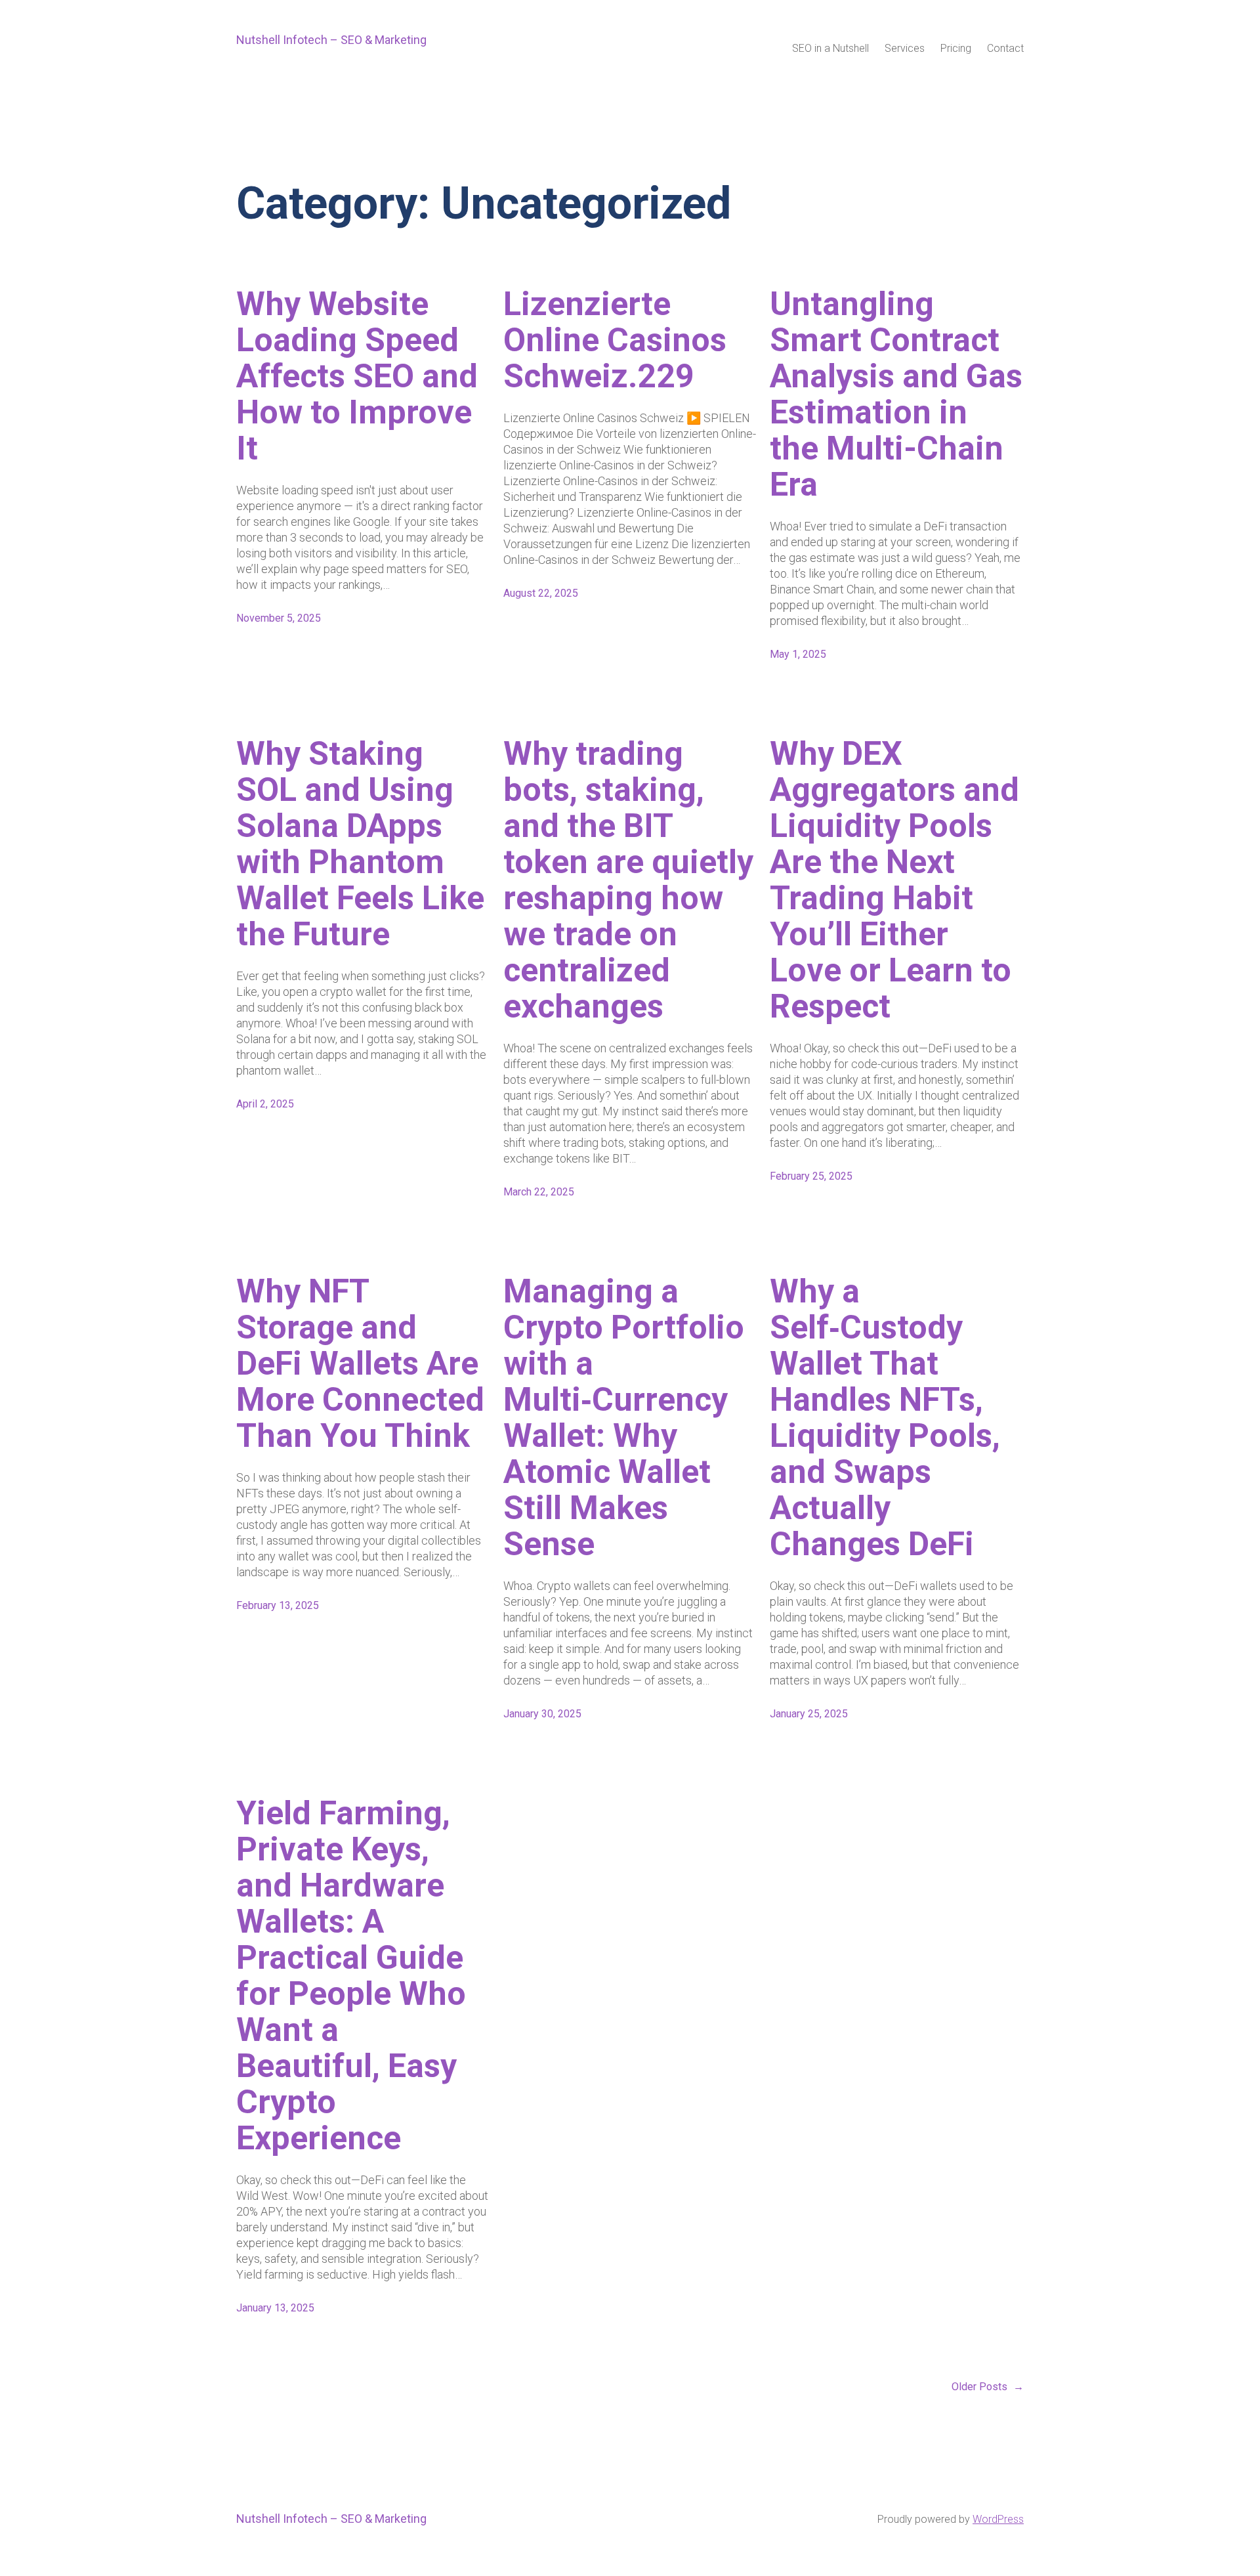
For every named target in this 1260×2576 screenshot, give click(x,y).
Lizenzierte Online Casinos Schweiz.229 (615, 340)
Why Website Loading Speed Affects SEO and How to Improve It (357, 376)
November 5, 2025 (279, 618)
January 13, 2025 (275, 2308)
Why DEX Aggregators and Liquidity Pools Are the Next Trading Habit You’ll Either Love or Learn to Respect (894, 880)
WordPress (998, 2519)
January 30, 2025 (542, 1714)
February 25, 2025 (811, 1176)
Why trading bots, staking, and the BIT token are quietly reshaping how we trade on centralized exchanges (628, 880)
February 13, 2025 (278, 1605)
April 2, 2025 (265, 1104)
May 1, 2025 (798, 654)
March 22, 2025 (539, 1192)
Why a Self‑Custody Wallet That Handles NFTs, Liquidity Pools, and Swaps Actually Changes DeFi (885, 1418)
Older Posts (988, 2387)
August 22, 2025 (541, 593)
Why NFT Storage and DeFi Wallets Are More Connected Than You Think (360, 1364)
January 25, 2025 (809, 1714)
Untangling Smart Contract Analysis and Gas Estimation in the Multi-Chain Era (896, 395)
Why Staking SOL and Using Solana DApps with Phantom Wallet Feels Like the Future (360, 844)
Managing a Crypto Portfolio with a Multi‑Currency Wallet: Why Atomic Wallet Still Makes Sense (624, 1418)
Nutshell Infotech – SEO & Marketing (331, 40)
